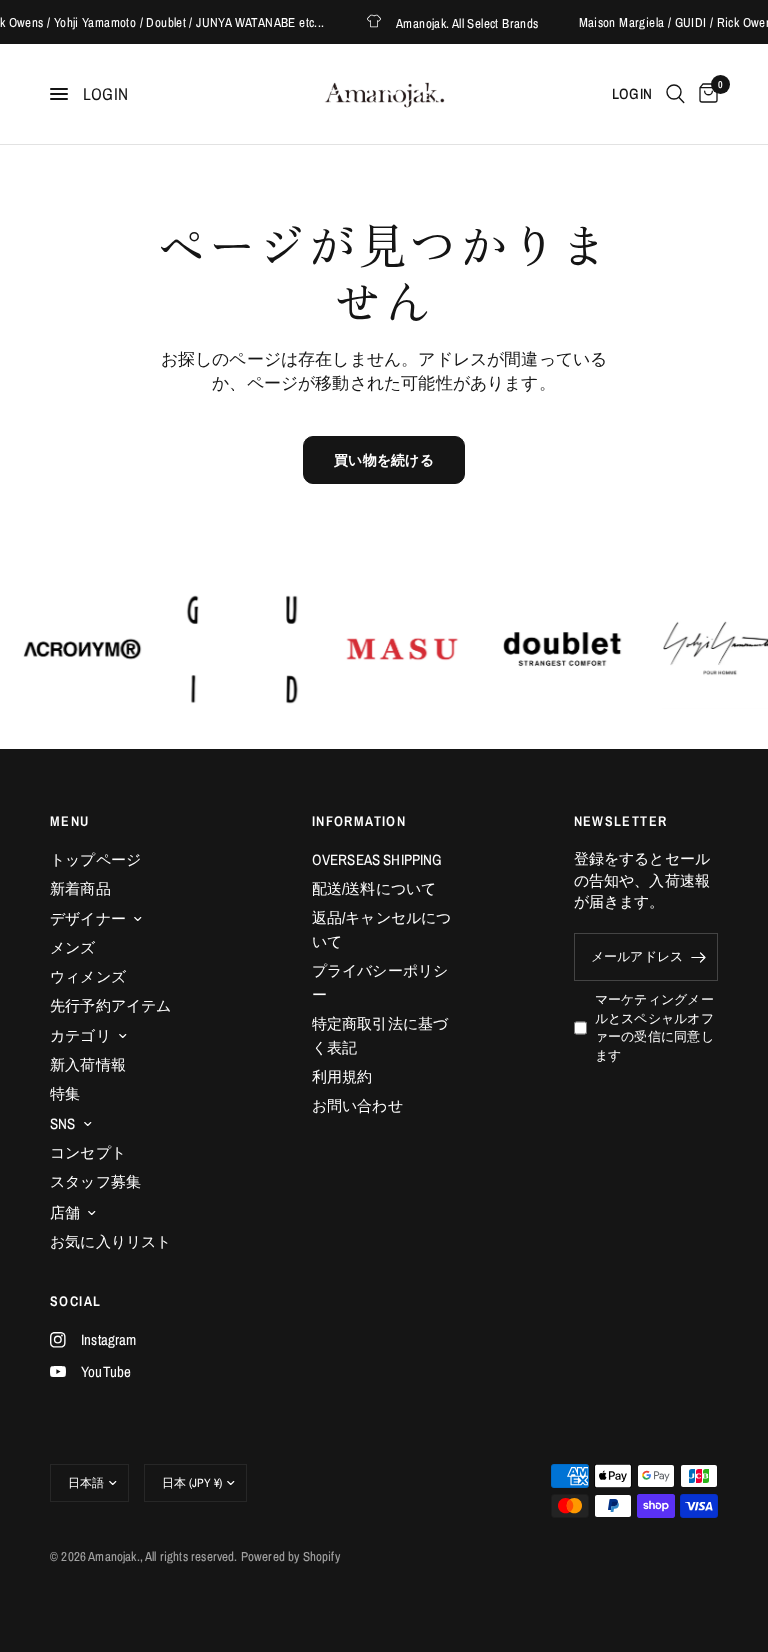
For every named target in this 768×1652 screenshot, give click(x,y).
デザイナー (88, 918)
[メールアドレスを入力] (698, 957)
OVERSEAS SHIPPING (377, 859)
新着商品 (80, 888)
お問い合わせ (357, 1105)
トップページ (95, 859)
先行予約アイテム (110, 1005)
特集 (65, 1093)
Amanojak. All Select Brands (445, 22)
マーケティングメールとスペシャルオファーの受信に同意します (654, 1027)
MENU (70, 821)
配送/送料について (374, 888)
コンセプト (88, 1152)
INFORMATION (359, 821)
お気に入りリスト (110, 1241)
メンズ (73, 947)
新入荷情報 (88, 1064)
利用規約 (342, 1076)
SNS (63, 1123)
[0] (705, 94)
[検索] (675, 94)
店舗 (65, 1212)
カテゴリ (80, 1035)
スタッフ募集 (95, 1181)
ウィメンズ (88, 976)
